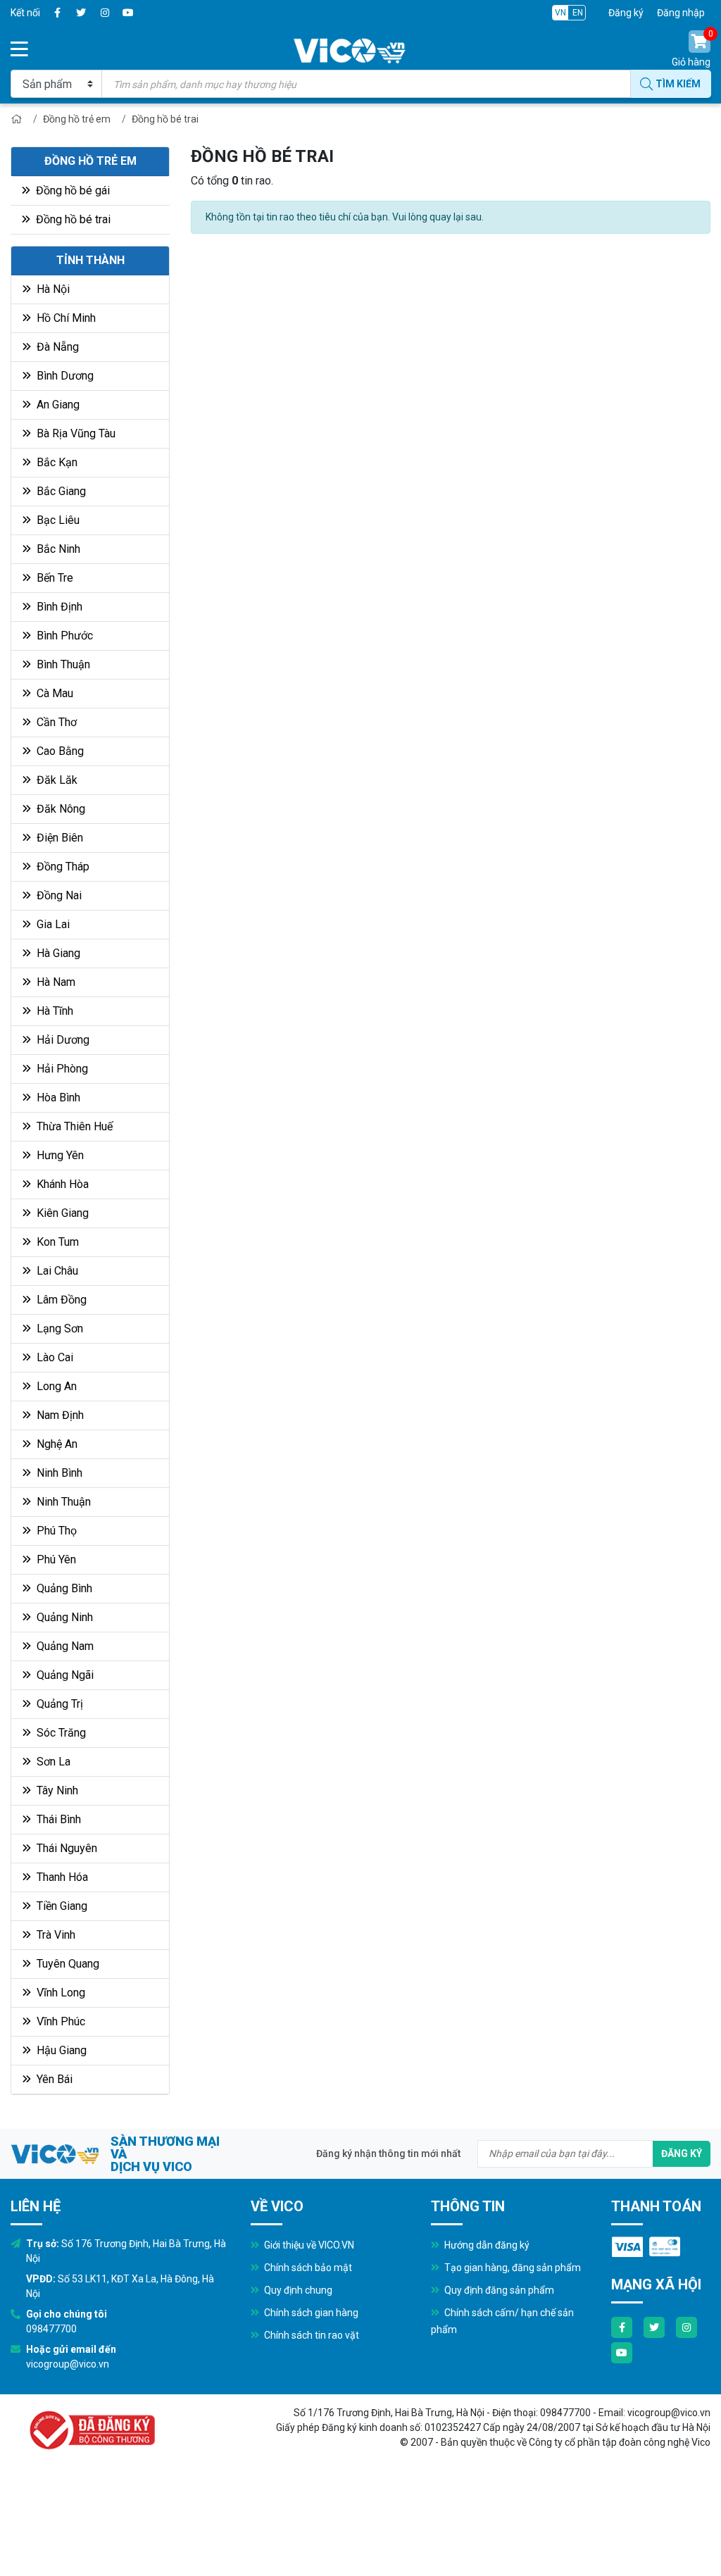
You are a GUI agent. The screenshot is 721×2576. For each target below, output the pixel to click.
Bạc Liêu (57, 520)
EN (578, 13)
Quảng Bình (63, 1588)
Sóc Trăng (60, 1733)
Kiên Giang (61, 1213)
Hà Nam (55, 982)
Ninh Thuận (62, 1502)
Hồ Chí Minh (65, 318)
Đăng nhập (681, 13)
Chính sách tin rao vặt (311, 2335)
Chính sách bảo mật (307, 2268)
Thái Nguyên (65, 1848)
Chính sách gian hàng (310, 2313)
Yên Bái (53, 2079)
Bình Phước (63, 636)
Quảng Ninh (63, 1617)
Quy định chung (297, 2290)
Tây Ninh (56, 1790)
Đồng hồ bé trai (165, 119)
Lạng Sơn (58, 1328)
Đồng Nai (58, 895)
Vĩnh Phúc (59, 2021)
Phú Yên (55, 1559)
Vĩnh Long (59, 1993)
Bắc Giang (60, 491)
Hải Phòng (61, 1069)
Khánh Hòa (61, 1184)
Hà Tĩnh (54, 1011)
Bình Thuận (62, 664)
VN (560, 13)
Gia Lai (52, 924)
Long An (55, 1386)
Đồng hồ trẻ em (77, 119)
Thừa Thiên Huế (73, 1126)
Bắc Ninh (57, 549)
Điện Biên (58, 838)
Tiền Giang (61, 1906)
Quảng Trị (58, 1704)
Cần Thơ (55, 722)
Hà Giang (57, 953)
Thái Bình (57, 1819)
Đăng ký (626, 13)
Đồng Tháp (62, 867)
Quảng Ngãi (64, 1675)
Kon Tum (56, 1242)
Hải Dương (62, 1040)
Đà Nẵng (56, 347)
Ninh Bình (58, 1473)
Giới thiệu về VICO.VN (308, 2245)
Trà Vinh (55, 1935)
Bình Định (58, 607)
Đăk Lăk (56, 780)
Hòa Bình (57, 1098)
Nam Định (59, 1415)
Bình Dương (64, 376)
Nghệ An (56, 1444)
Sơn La (52, 1762)
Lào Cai (54, 1357)
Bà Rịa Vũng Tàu (75, 433)
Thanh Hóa (61, 1877)
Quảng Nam (64, 1646)
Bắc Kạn (56, 462)
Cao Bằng (59, 751)
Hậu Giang (60, 2050)
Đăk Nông (59, 809)
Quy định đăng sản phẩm (498, 2290)
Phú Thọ (55, 1531)
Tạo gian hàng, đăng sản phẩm (512, 2268)
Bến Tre (54, 578)
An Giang (57, 405)
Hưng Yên (59, 1155)
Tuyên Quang (67, 1964)
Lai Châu (56, 1271)
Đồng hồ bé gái (71, 190)
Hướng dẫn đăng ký (486, 2245)
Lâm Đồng (60, 1300)
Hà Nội (52, 289)
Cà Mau (54, 693)
